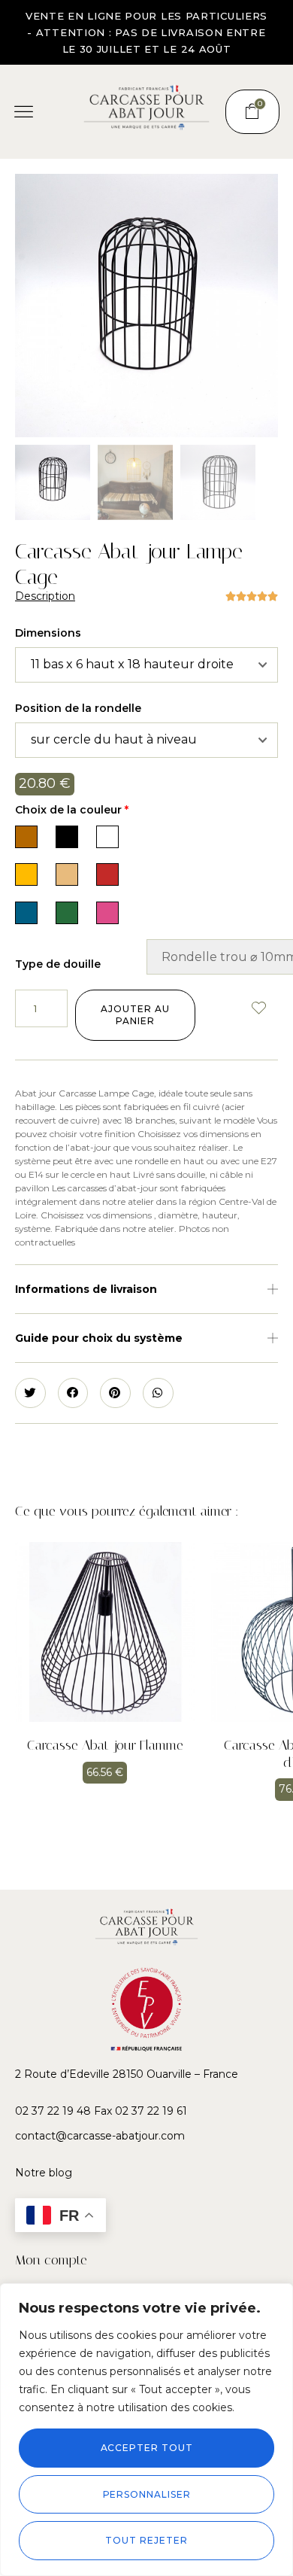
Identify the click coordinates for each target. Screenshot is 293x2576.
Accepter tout (147, 2448)
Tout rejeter (146, 2540)
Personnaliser (147, 2494)
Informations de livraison (86, 1289)
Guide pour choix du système (99, 1338)
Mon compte (51, 2260)
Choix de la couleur (72, 810)
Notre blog (44, 2173)
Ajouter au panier (135, 1015)
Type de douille (58, 964)
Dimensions (48, 633)
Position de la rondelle (78, 708)
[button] (24, 112)
